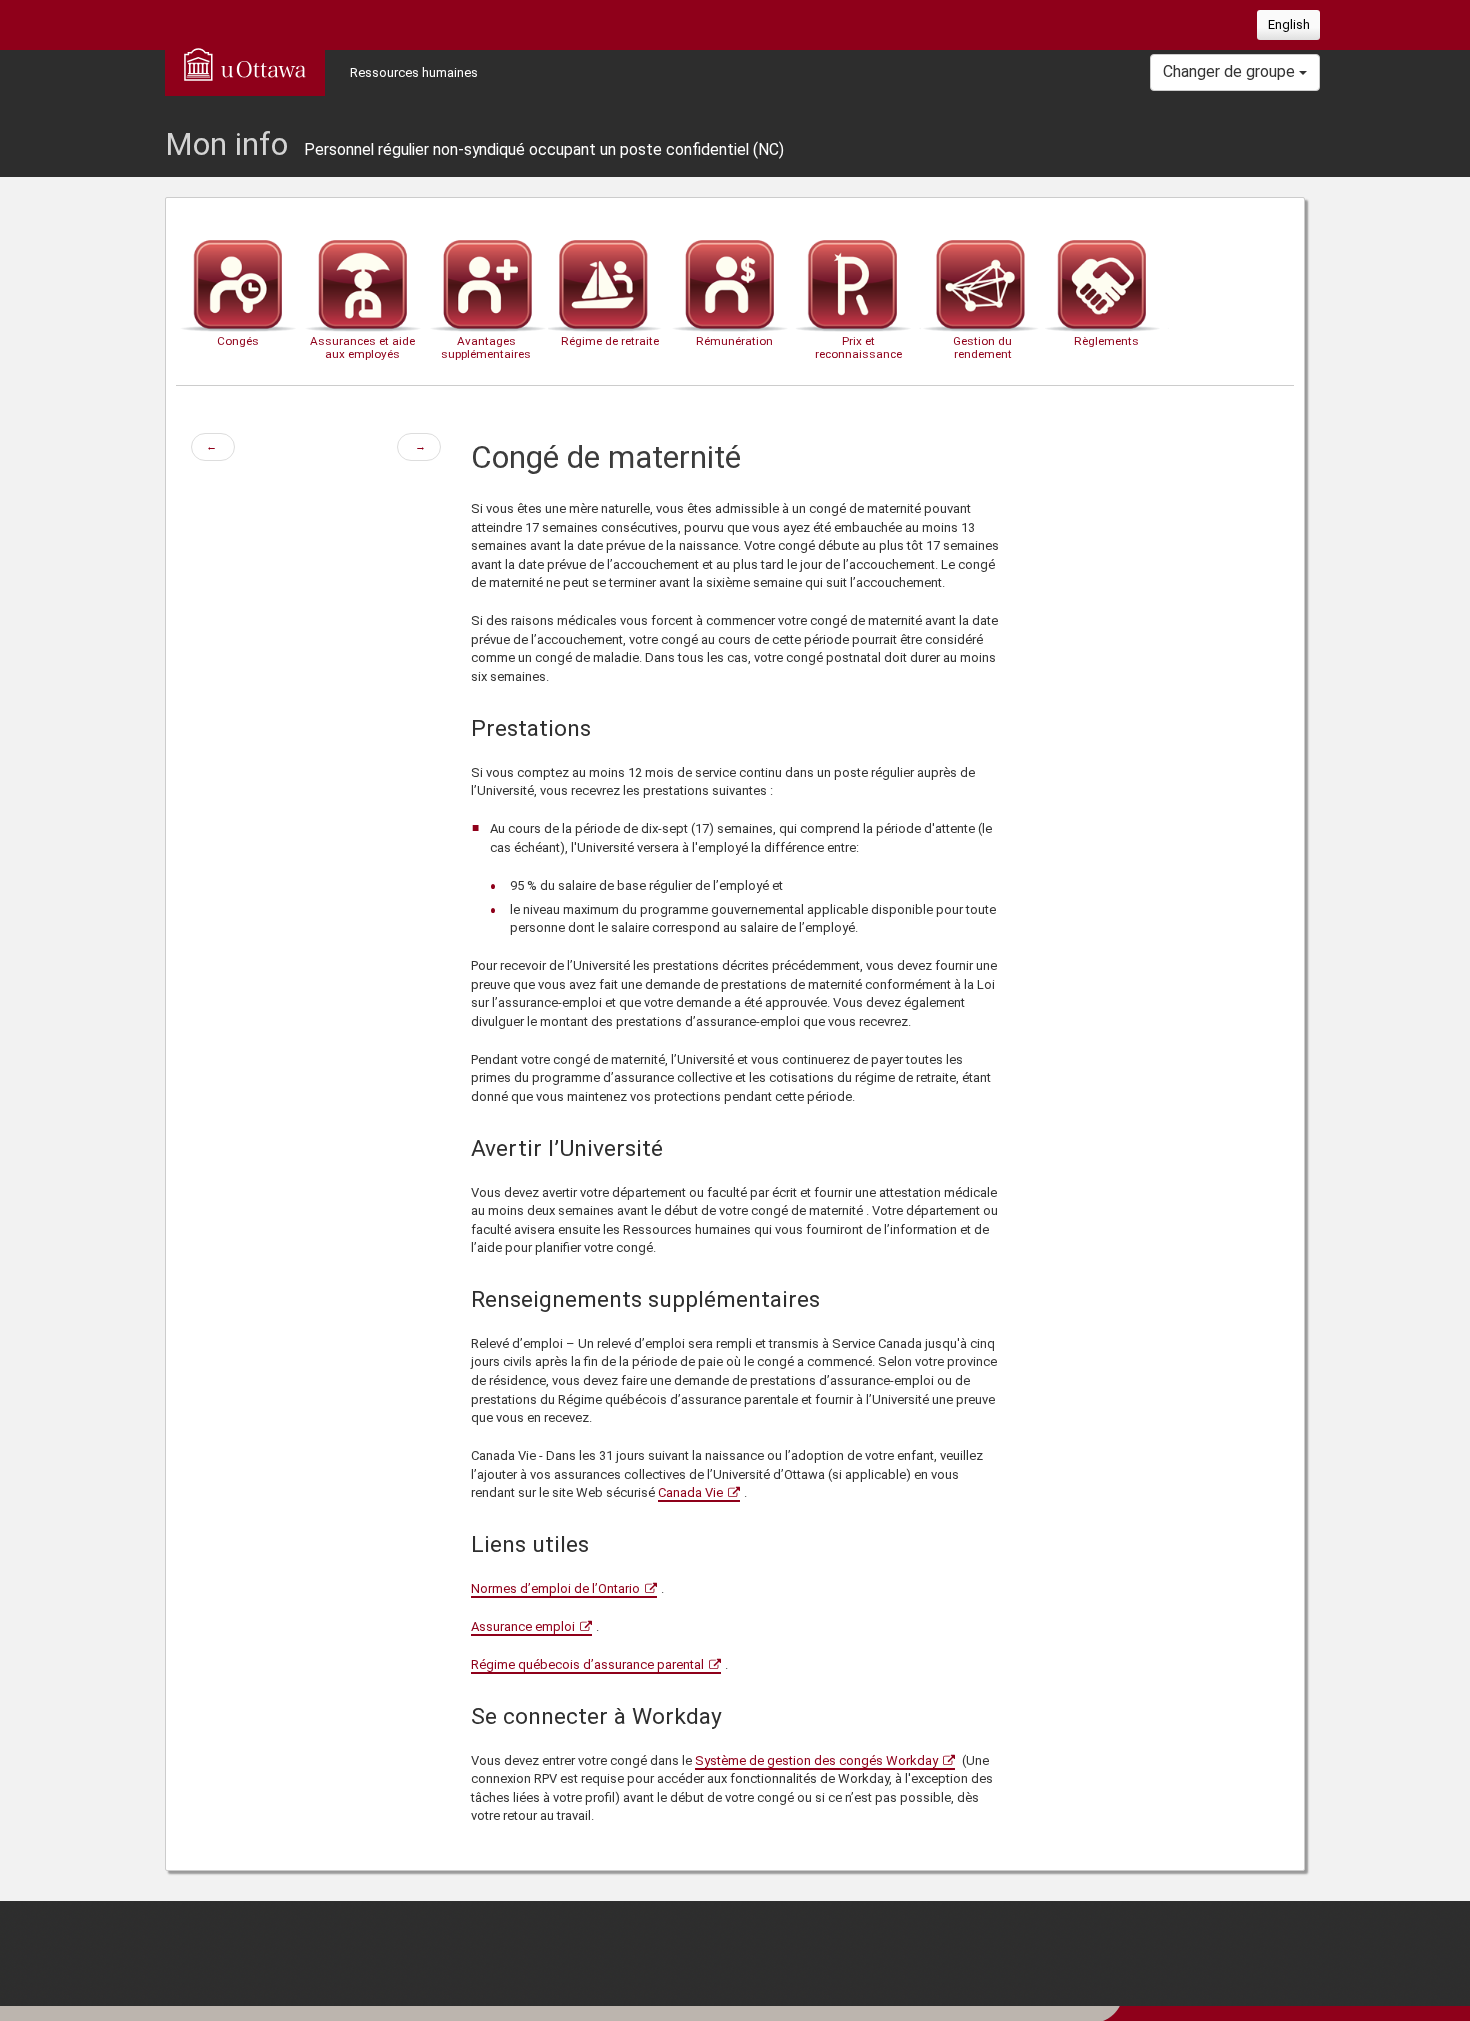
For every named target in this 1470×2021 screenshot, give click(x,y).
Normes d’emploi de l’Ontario (555, 1588)
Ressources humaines (414, 72)
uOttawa (245, 64)
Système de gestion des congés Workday (816, 1760)
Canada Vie (690, 1492)
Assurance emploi (523, 1626)
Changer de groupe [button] (1231, 71)
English (1289, 24)
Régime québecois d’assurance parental (587, 1664)
